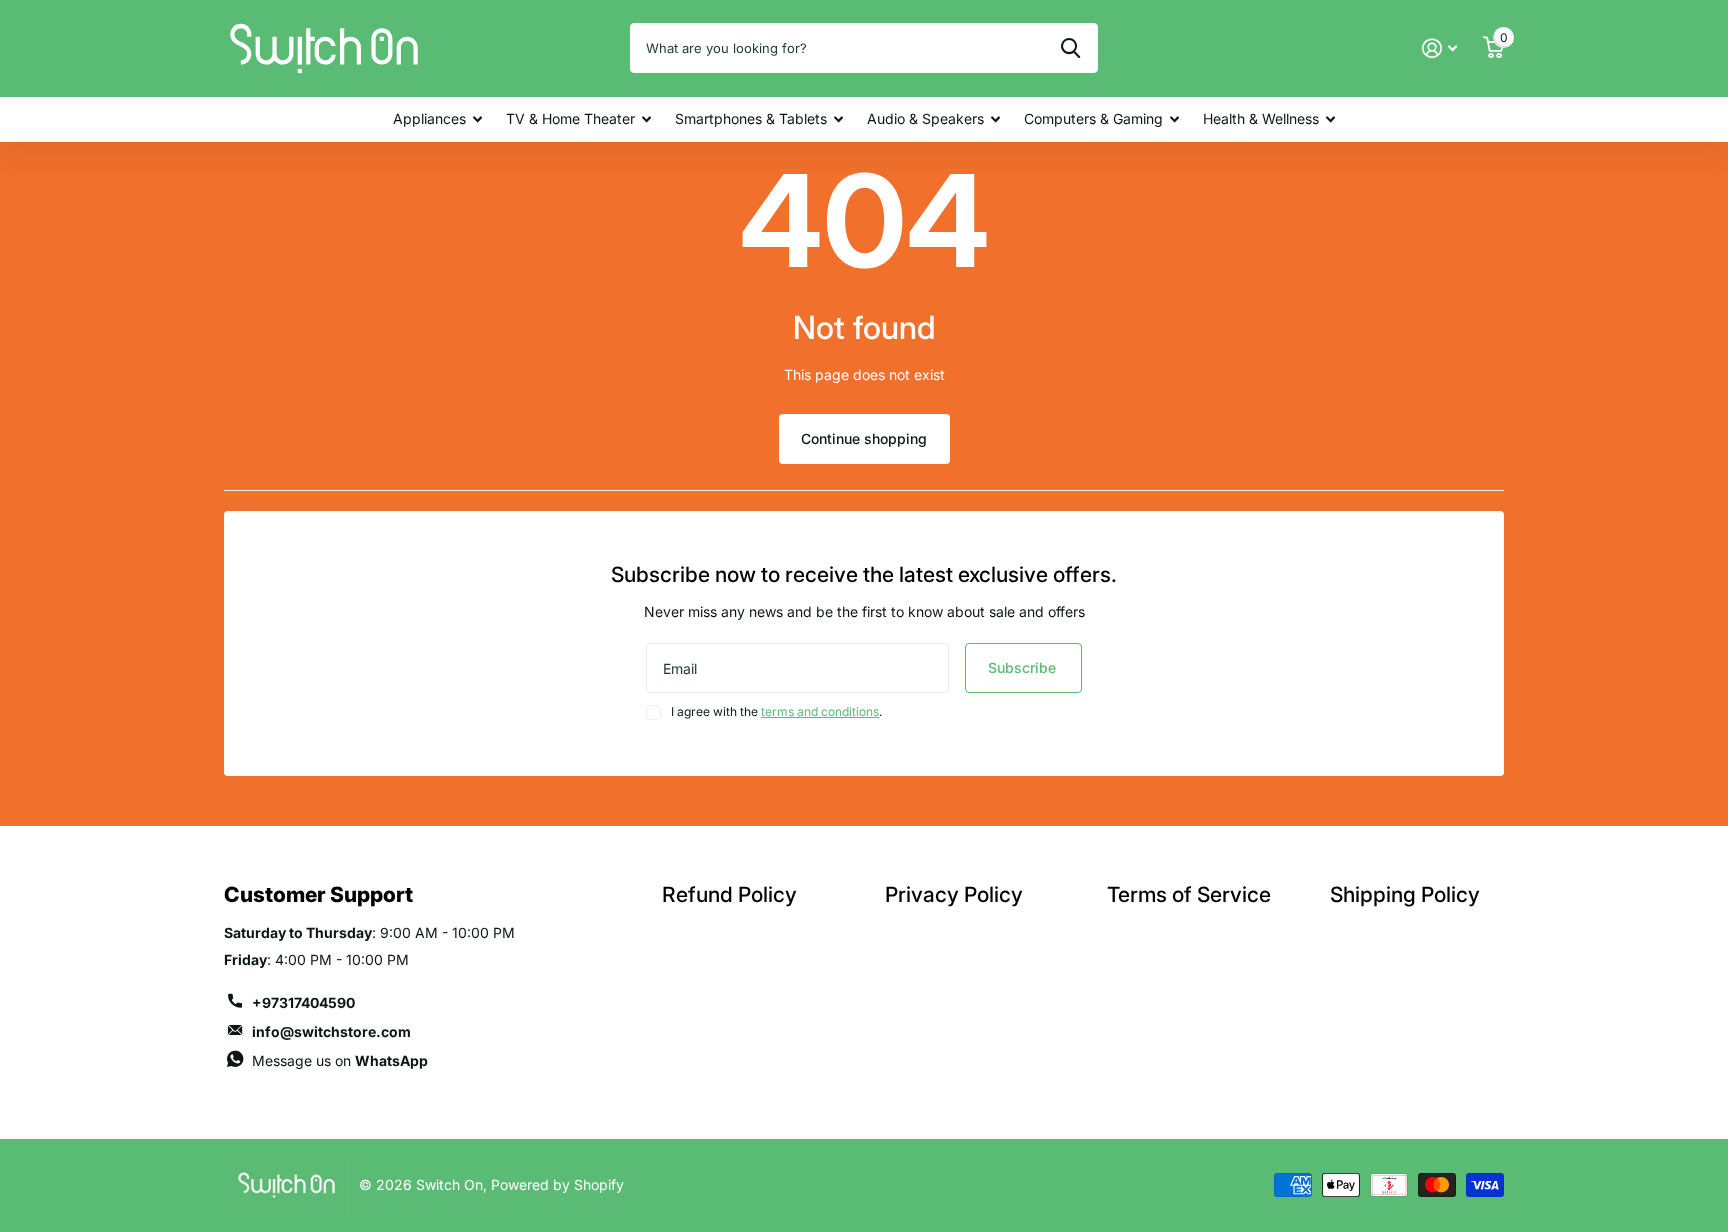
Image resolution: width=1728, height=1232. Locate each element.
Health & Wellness (1261, 118)
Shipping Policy (1405, 894)
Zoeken (1070, 48)
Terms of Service (1189, 894)
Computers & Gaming (1093, 118)
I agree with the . (776, 711)
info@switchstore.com (331, 1031)
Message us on (340, 1060)
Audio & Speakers (925, 118)
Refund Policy (729, 894)
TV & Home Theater (570, 118)
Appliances (429, 118)
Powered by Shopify (557, 1184)
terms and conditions (820, 711)
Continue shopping (864, 438)
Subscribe (1024, 667)
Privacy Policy (954, 894)
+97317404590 (303, 1002)
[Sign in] (1439, 48)
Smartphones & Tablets (751, 118)
